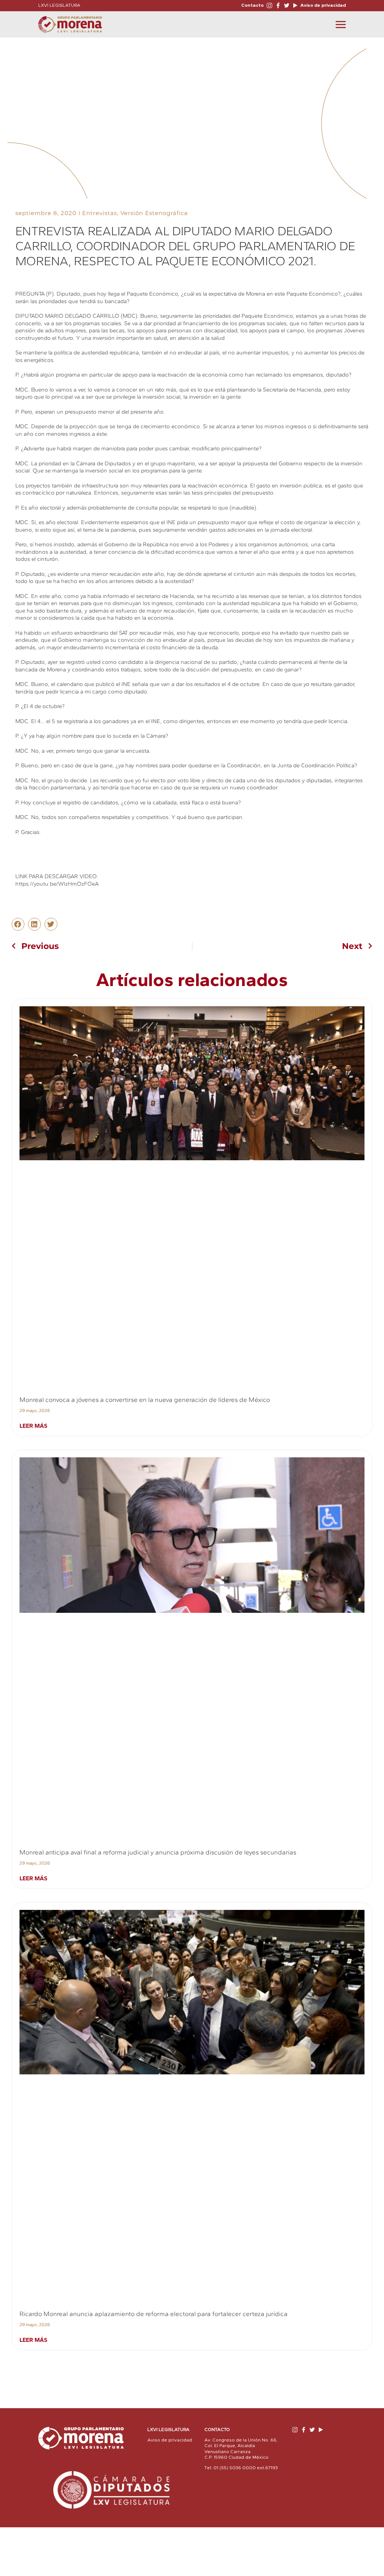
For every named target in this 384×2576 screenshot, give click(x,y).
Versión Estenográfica (154, 213)
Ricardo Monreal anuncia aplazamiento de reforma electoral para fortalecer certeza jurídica (154, 2314)
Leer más (33, 1426)
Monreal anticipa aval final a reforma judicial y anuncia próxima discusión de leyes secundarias (158, 1852)
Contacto (252, 5)
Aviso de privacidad (322, 5)
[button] (18, 924)
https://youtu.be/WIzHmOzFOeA (57, 884)
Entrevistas (100, 213)
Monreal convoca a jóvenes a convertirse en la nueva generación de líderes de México (145, 1400)
